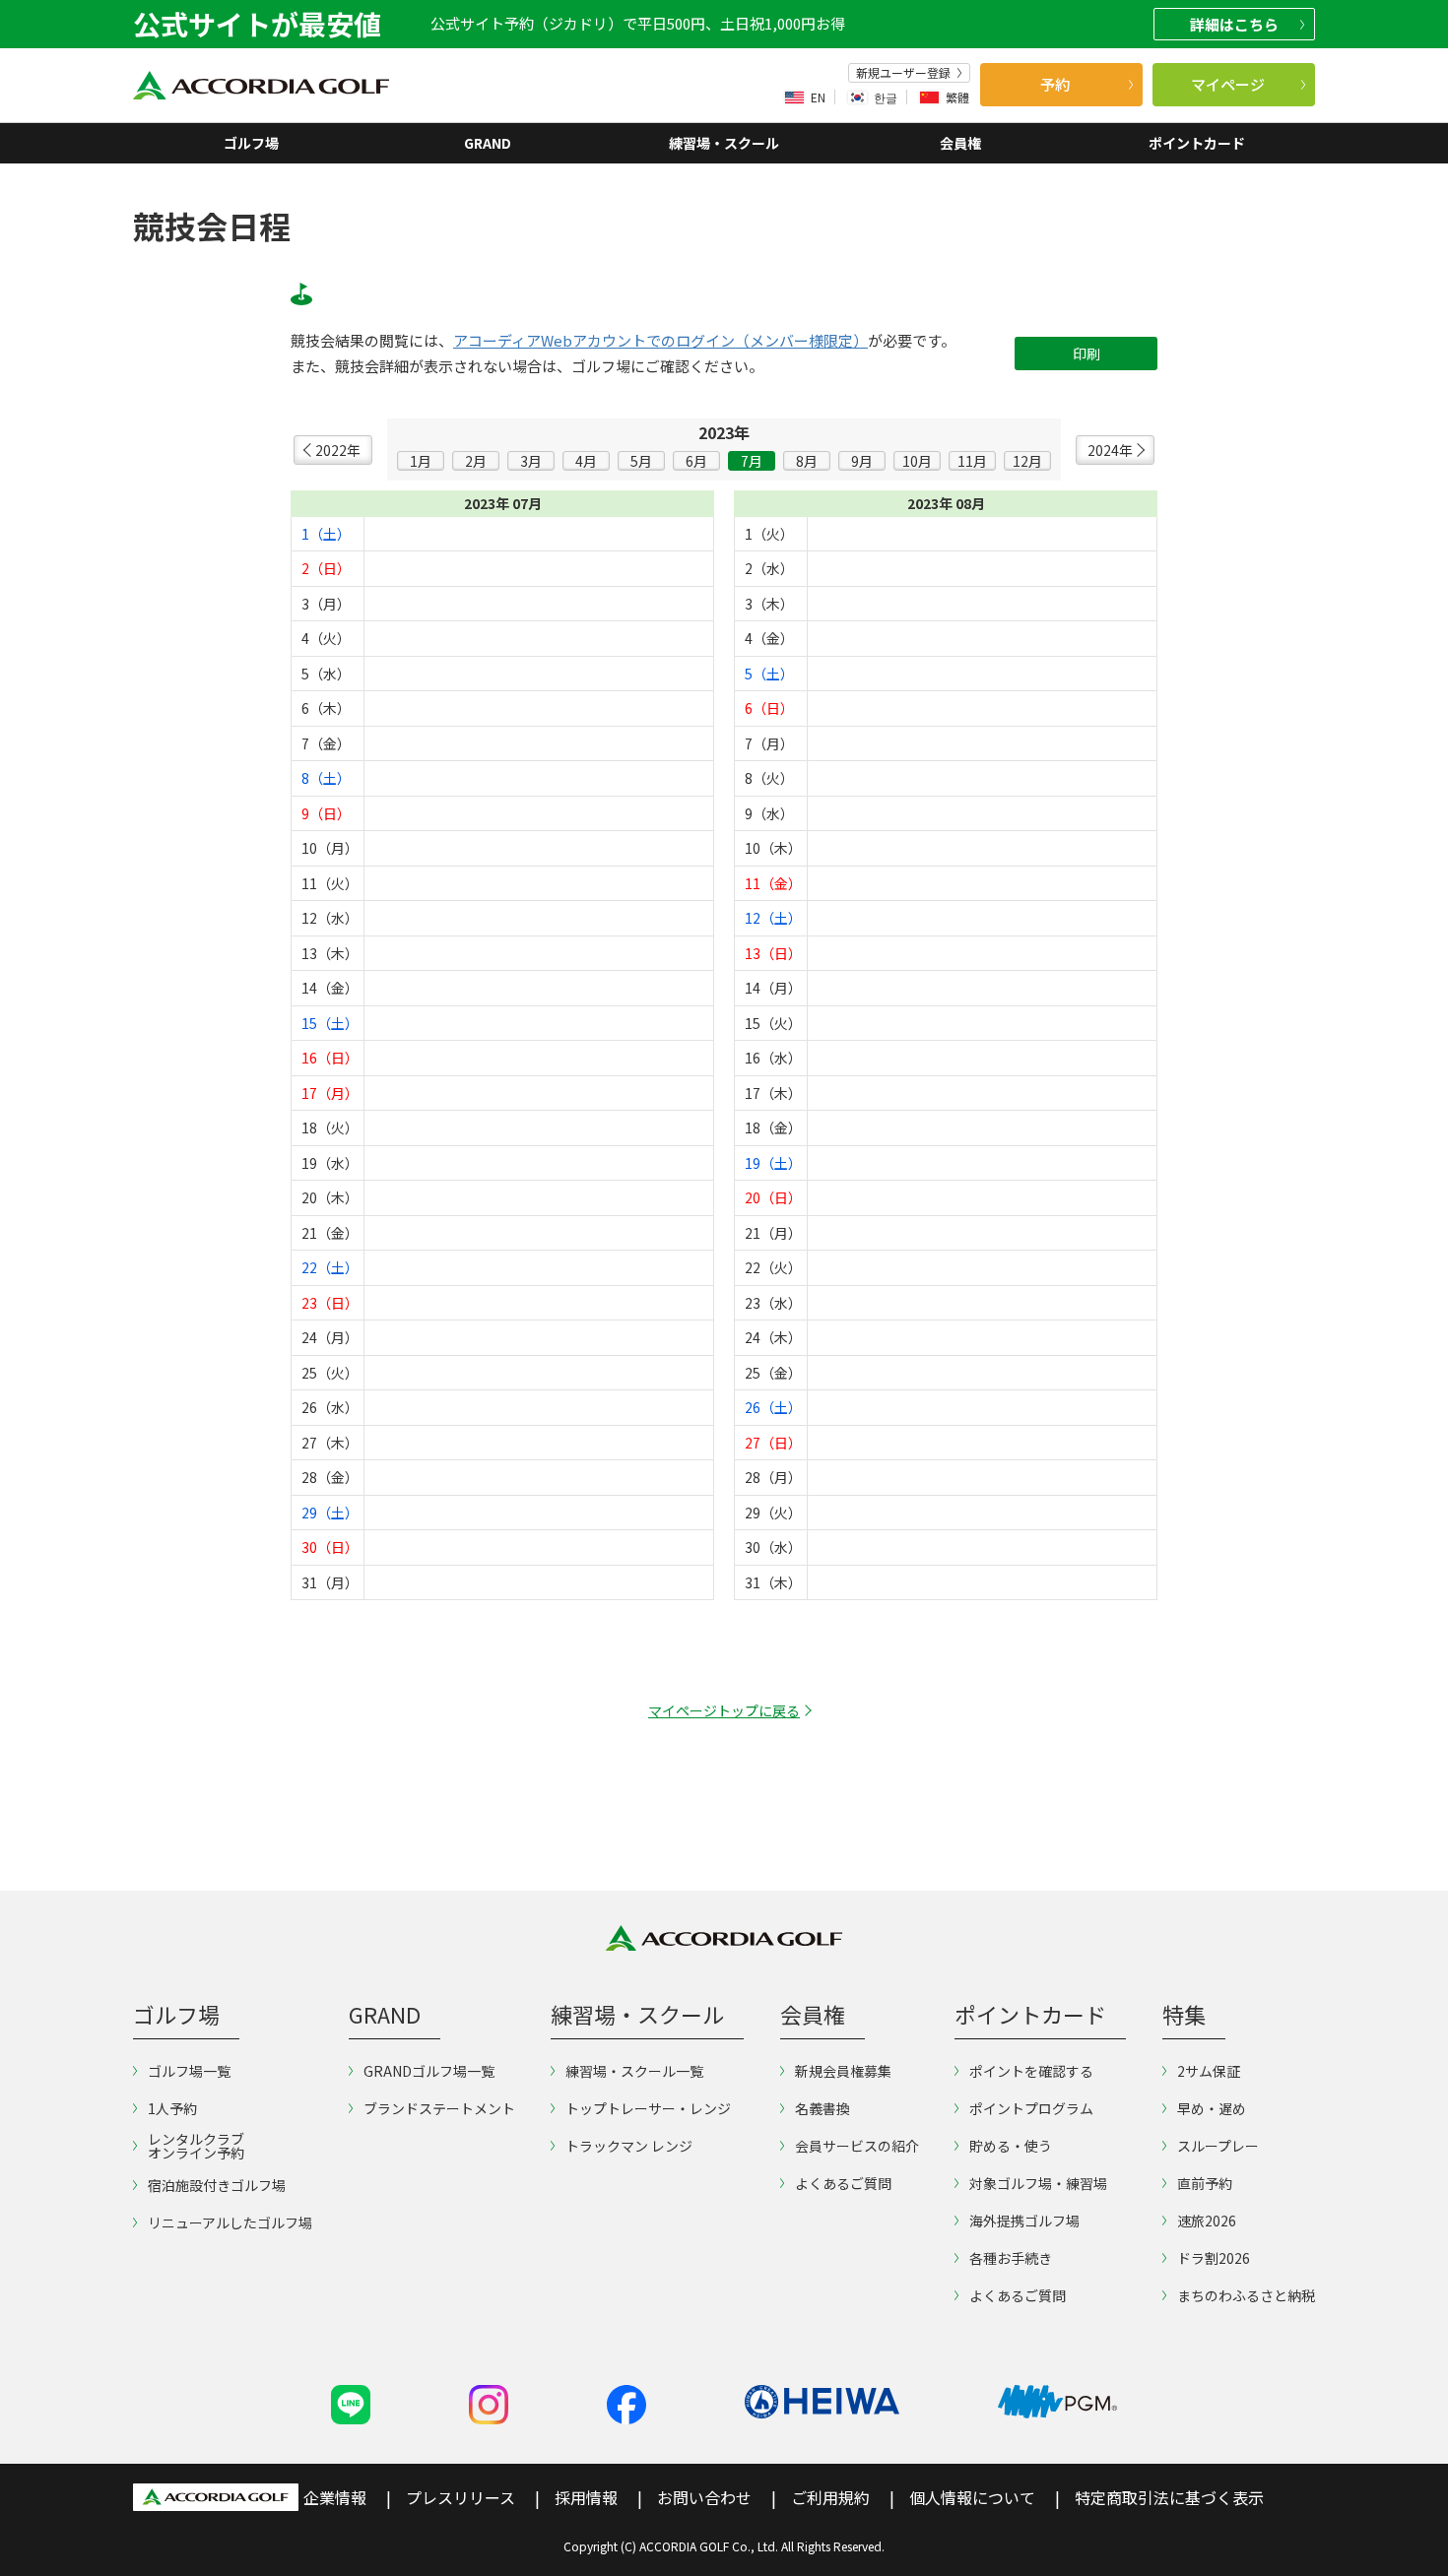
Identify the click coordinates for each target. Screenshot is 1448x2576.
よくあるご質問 (843, 2183)
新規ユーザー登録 (903, 73)
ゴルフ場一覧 (189, 2071)
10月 (917, 461)
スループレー (1218, 2146)
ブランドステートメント (439, 2108)
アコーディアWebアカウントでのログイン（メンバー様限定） (660, 341)
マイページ (1228, 84)
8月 (807, 461)
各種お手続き (1011, 2258)
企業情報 (335, 2497)
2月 (476, 461)
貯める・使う (1011, 2146)
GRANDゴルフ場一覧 (429, 2071)
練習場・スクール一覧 (634, 2071)
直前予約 (1205, 2183)
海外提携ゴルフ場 (1024, 2221)
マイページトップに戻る (724, 1710)
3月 (531, 461)
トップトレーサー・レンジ (648, 2108)
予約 (1055, 84)
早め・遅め (1212, 2108)
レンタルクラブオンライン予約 (196, 2146)
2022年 (338, 450)
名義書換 (823, 2108)
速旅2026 (1207, 2221)
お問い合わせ (704, 2497)
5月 (641, 461)
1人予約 (172, 2108)
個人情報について (972, 2497)
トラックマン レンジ (629, 2146)
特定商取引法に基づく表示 (1169, 2497)
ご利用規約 (830, 2497)
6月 (696, 461)
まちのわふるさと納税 (1246, 2295)
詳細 (1234, 24)
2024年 (1110, 450)
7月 (752, 461)
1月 (421, 461)
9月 (862, 461)
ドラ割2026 (1214, 2258)
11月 (972, 461)
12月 (1027, 461)
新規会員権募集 (843, 2071)
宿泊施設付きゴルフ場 (217, 2185)
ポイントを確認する (1031, 2071)
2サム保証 (1209, 2071)
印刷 (1086, 354)
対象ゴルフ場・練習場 (1038, 2183)
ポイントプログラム (1031, 2108)
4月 (586, 461)
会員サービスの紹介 (857, 2146)
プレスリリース (461, 2497)
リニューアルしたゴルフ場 (230, 2222)
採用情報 (586, 2497)
